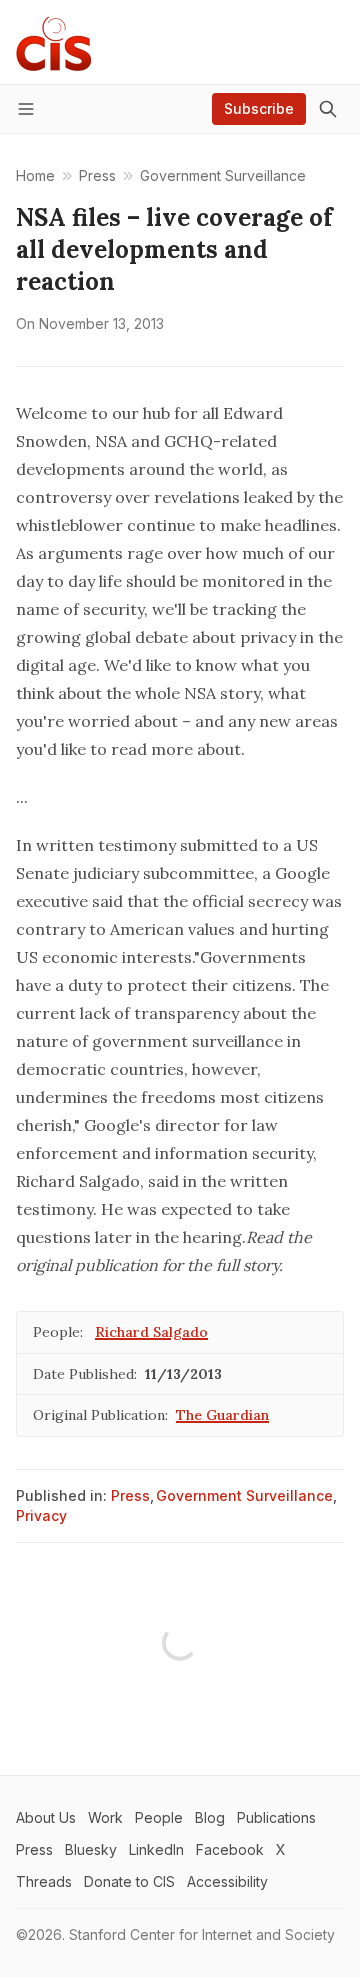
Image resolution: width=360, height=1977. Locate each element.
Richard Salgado (151, 1332)
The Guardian (222, 1415)
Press (130, 1495)
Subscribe (259, 108)
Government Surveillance (244, 1495)
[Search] (328, 109)
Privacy (41, 1515)
